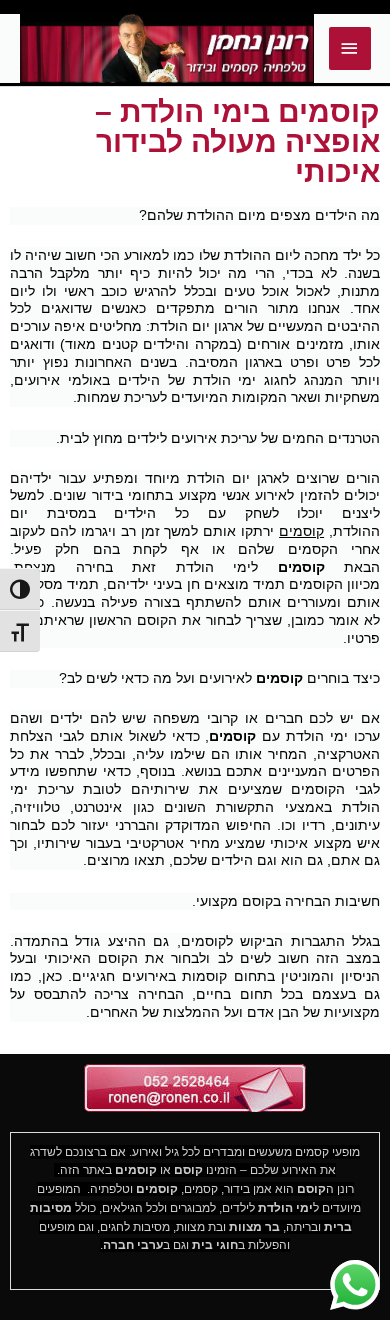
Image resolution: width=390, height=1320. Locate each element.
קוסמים (301, 531)
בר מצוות (254, 1227)
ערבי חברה (133, 1245)
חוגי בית (215, 1245)
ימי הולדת (285, 1208)
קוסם (188, 1170)
